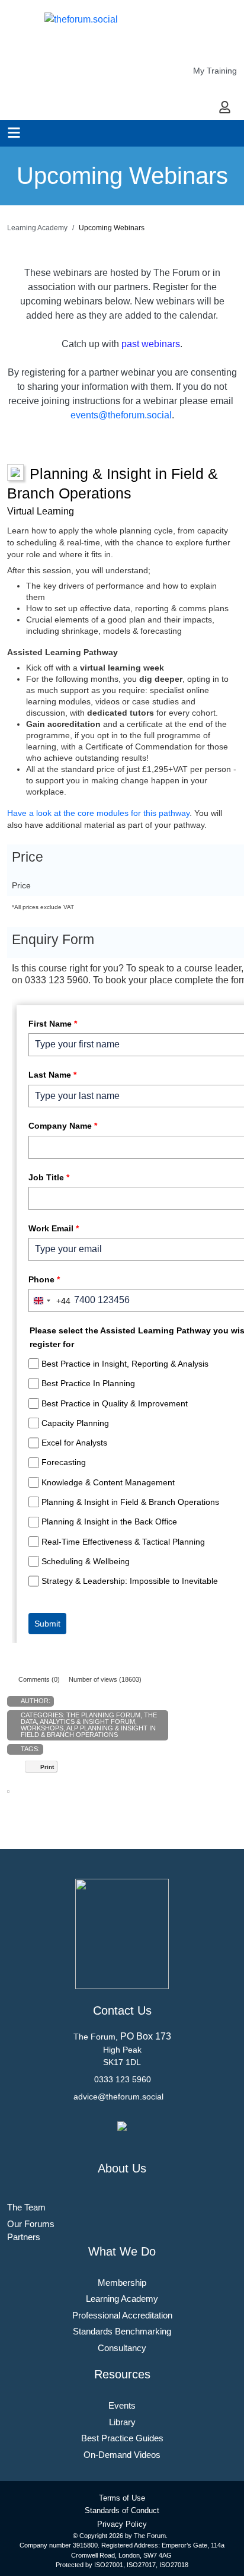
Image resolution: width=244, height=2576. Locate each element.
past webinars (151, 344)
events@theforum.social (121, 415)
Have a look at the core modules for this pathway (98, 813)
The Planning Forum (103, 1715)
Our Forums (31, 2224)
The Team (26, 2207)
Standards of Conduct (122, 2510)
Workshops (42, 1728)
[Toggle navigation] (14, 133)
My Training (215, 71)
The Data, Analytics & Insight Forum (89, 1718)
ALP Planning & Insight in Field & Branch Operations (88, 1731)
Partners (24, 2237)
